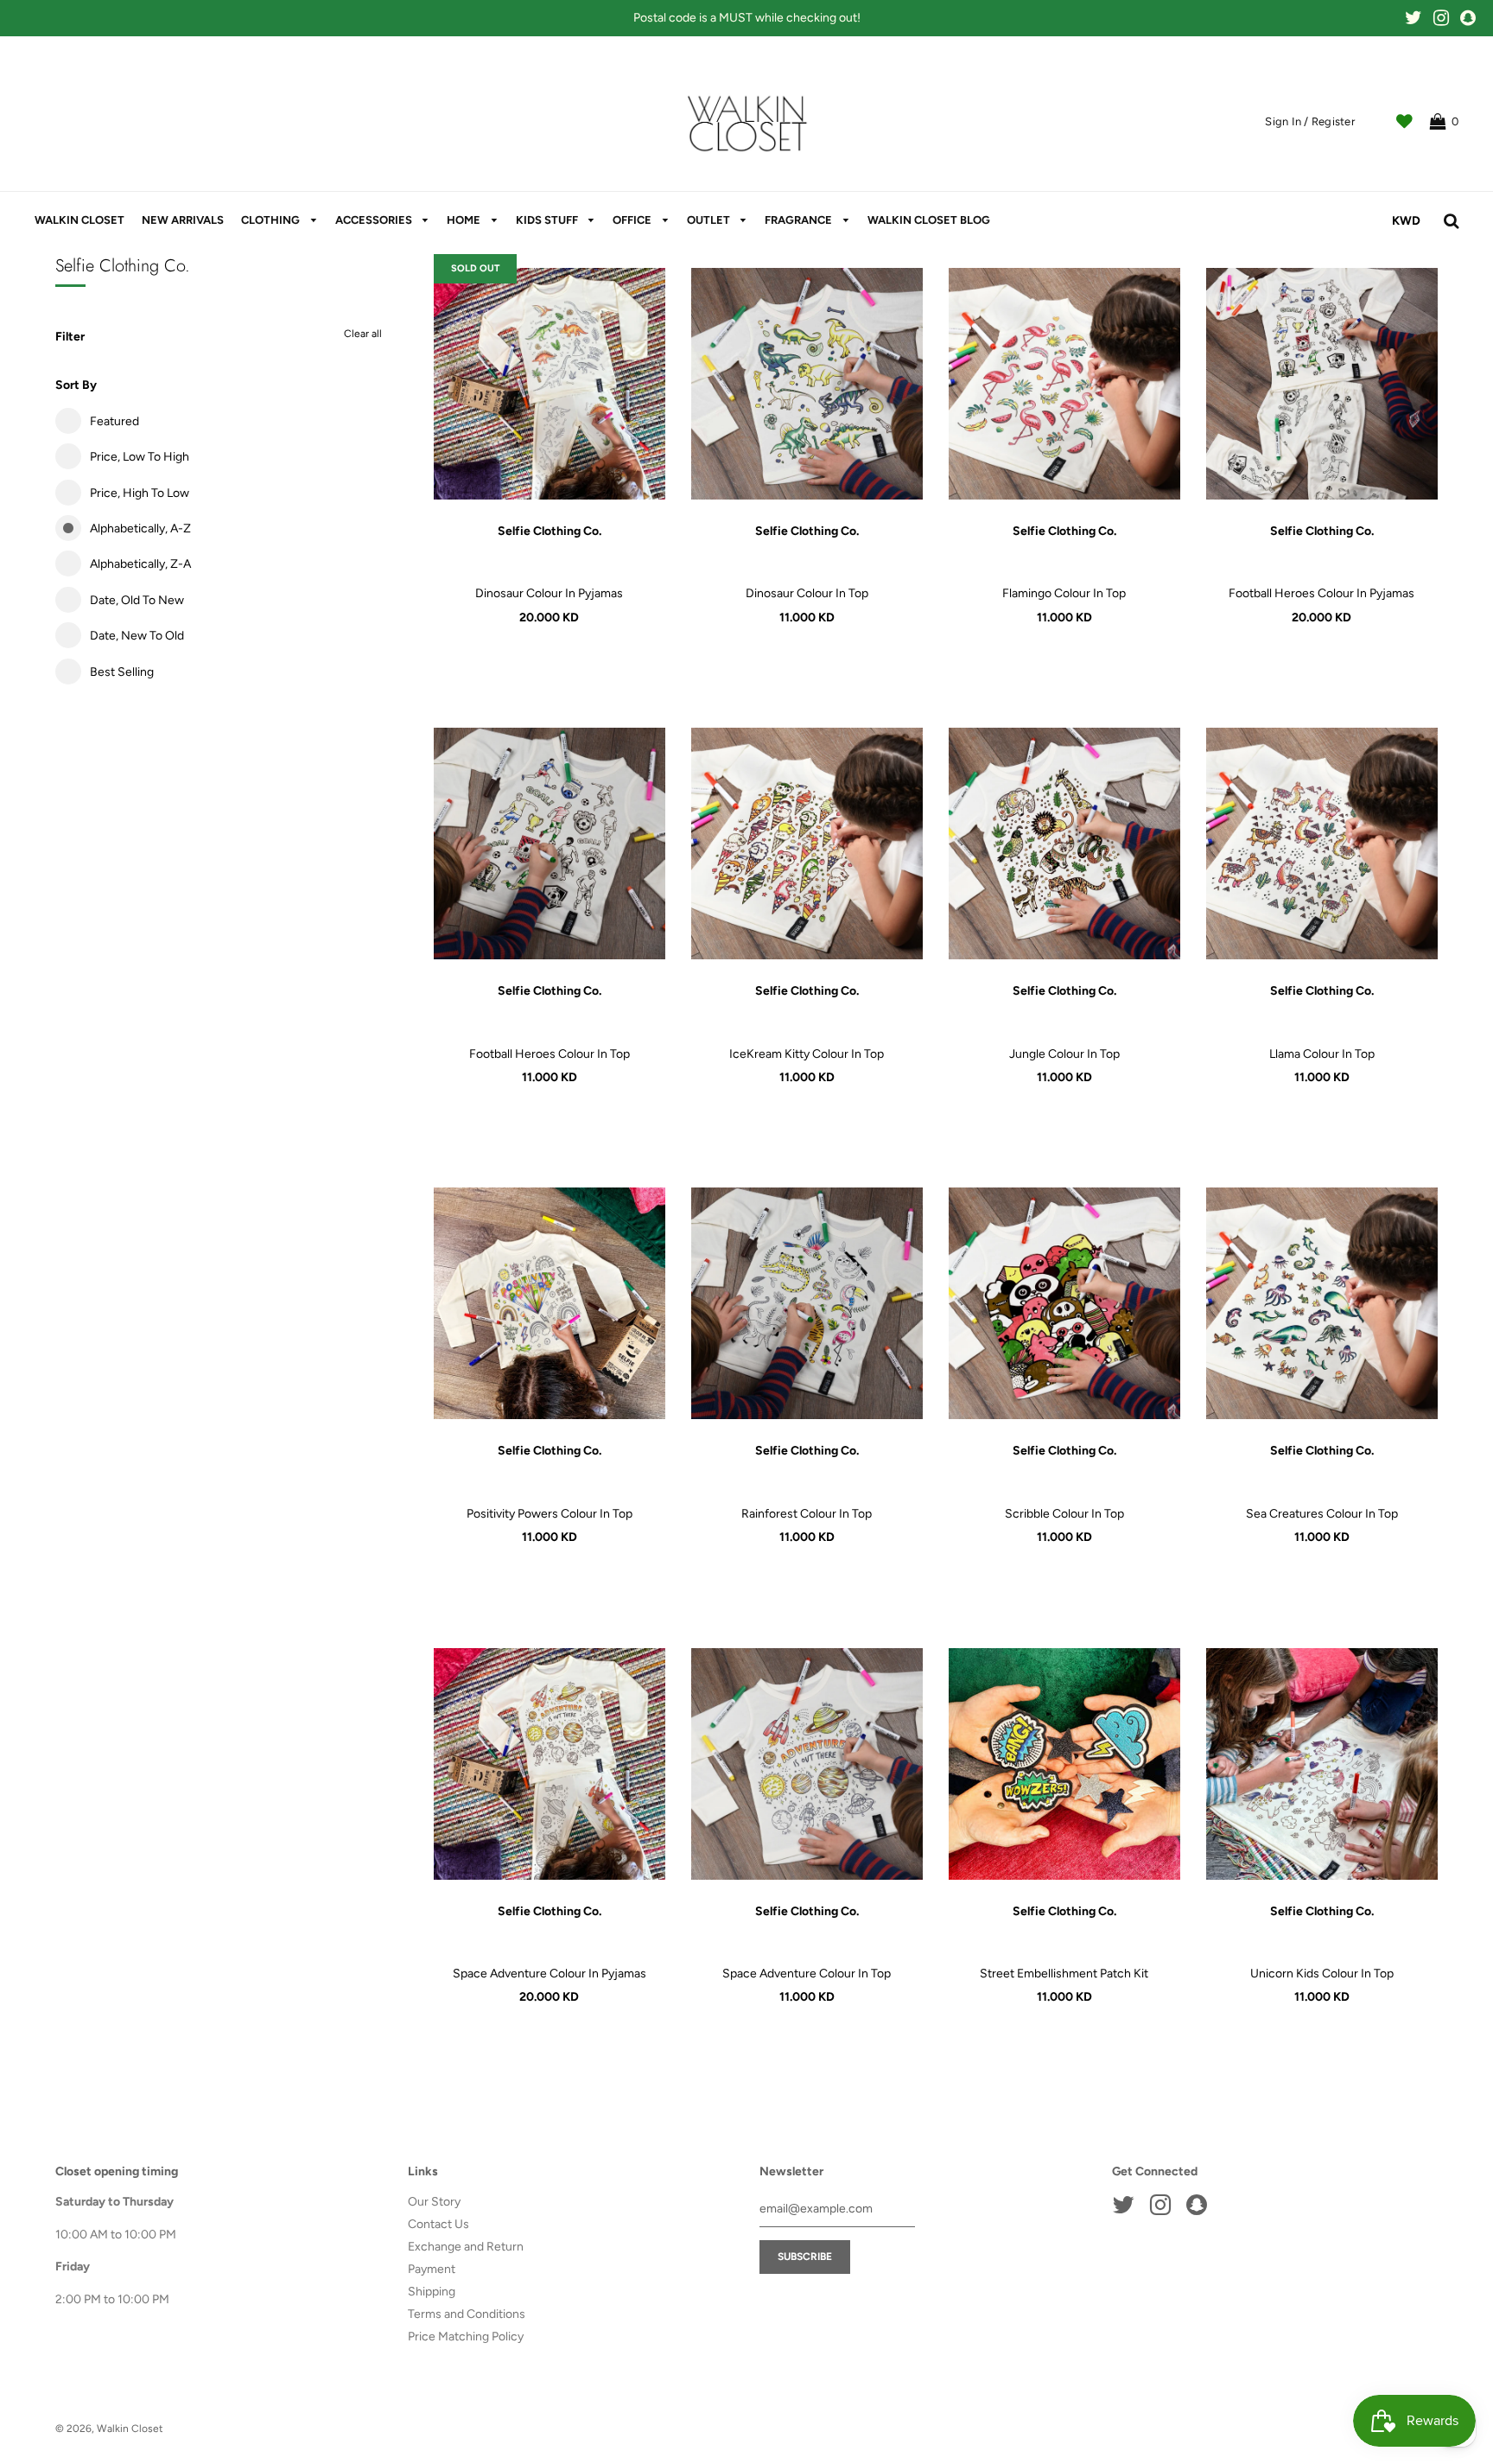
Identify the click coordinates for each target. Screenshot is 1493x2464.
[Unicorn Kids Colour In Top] (1322, 1764)
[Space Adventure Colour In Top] (807, 1764)
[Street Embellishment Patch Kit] (1064, 1764)
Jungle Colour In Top (1064, 1054)
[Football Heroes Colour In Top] (550, 844)
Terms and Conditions (467, 2314)
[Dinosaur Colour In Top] (807, 384)
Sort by (76, 385)
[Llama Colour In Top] (1322, 844)
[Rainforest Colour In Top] (807, 1303)
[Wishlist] (1404, 122)
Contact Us (438, 2224)
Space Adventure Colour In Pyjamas (550, 1974)
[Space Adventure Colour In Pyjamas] (550, 1764)
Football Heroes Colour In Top (550, 1054)
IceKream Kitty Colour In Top (807, 1054)
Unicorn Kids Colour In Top (1322, 1974)
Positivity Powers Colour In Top (550, 1514)
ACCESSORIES (375, 220)
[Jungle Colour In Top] (1064, 844)
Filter (70, 337)
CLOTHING (272, 220)
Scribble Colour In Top (1064, 1514)
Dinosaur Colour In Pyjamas (549, 593)
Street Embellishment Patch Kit (1064, 1974)
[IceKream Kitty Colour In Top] (807, 844)
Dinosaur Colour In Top (807, 593)
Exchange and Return (466, 2247)
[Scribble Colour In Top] (1064, 1303)
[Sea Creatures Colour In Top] (1322, 1303)
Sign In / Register (1310, 121)
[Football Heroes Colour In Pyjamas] (1322, 384)
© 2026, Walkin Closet (109, 2429)
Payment (432, 2269)
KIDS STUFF (548, 220)
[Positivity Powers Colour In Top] (550, 1303)
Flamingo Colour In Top (1064, 593)
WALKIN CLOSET (79, 220)
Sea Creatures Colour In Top (1322, 1514)
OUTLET (710, 220)
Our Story (434, 2202)
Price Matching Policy (466, 2337)
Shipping (432, 2292)
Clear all (363, 334)
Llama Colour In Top (1322, 1054)
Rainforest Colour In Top (807, 1514)
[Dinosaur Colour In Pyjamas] (550, 384)
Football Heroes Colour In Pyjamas (1321, 593)
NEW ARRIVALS (183, 220)
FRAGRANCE (800, 220)
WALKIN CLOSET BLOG (929, 220)
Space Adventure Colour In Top (807, 1974)
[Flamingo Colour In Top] (1064, 384)
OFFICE (633, 220)
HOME (465, 220)
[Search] (1451, 221)
